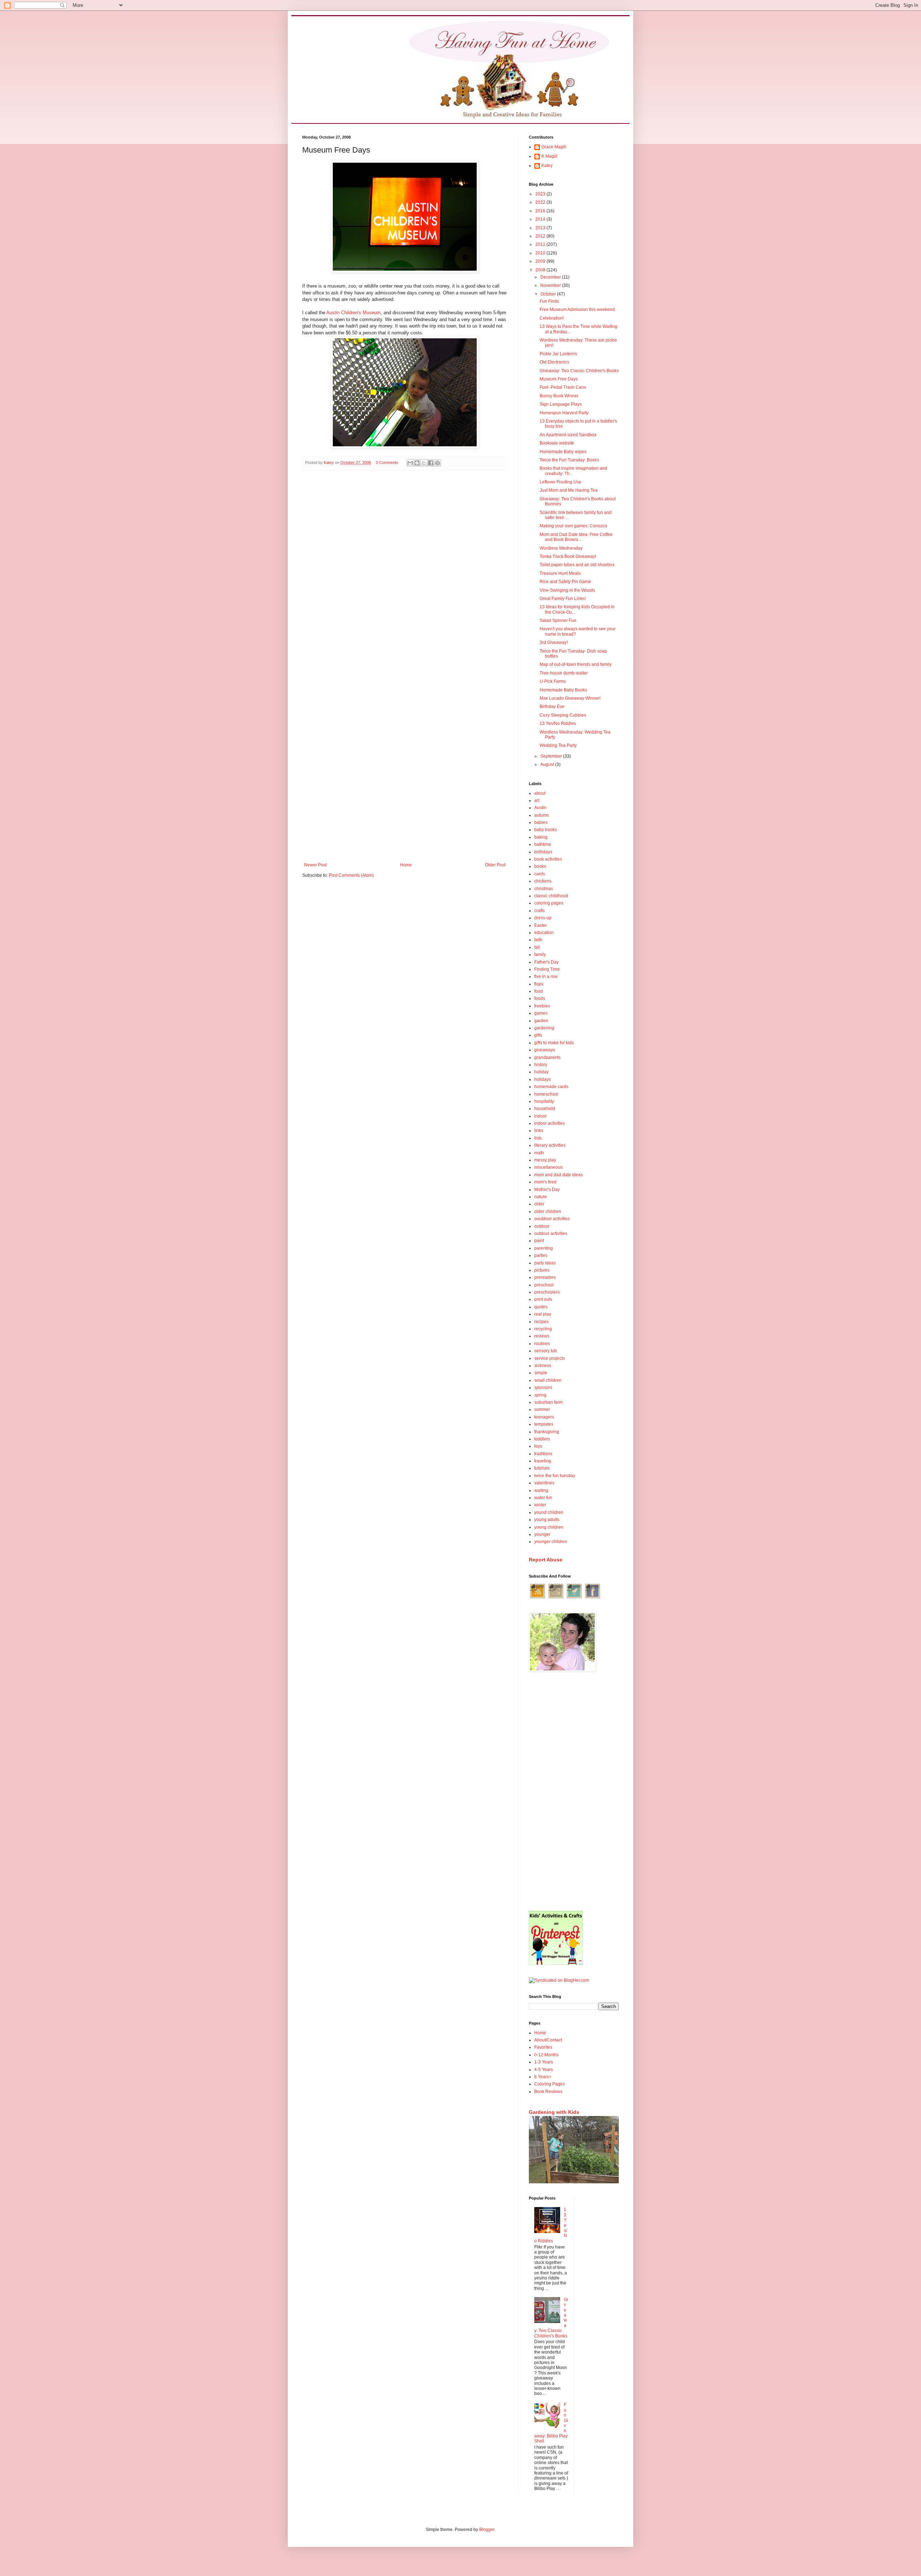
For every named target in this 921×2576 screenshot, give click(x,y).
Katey (547, 166)
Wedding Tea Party (558, 745)
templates (544, 1424)
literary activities (550, 1145)
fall (537, 947)
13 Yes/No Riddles (558, 723)
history (541, 1065)
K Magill (549, 156)
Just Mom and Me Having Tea (569, 490)
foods (540, 998)
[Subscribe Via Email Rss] (556, 1598)
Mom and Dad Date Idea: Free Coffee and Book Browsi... (576, 537)
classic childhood (551, 896)
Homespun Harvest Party (564, 413)
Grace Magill (554, 147)
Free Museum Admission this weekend (577, 310)
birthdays (543, 852)
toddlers (542, 1439)
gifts (538, 1035)
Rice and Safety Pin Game (565, 582)
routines (542, 1344)
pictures (542, 1270)
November (551, 285)
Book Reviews (548, 2092)
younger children (551, 1542)
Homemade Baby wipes (563, 452)
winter (540, 1505)
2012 (541, 236)
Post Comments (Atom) (351, 875)
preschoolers (547, 1292)
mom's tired (545, 1182)
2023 (541, 194)
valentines (544, 1483)
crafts (539, 911)
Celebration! (552, 318)
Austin (540, 808)
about (540, 793)
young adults (547, 1520)
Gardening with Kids (554, 2112)
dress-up (543, 918)
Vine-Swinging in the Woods (567, 590)
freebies (542, 1006)
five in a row (546, 976)
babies (541, 822)
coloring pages (549, 903)
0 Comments (387, 463)
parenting (544, 1248)
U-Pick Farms (553, 681)
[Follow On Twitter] (574, 1598)
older (539, 1204)
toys (538, 1446)
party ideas (545, 1263)
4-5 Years (544, 2070)
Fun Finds (549, 301)
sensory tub (546, 1351)
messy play (545, 1160)
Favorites (543, 2047)
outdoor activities (551, 1233)
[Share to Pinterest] (437, 463)
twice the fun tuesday (555, 1476)
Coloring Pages (550, 2084)
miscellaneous (548, 1167)
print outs (543, 1299)
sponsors (543, 1388)
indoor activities (550, 1123)
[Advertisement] (574, 1792)
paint (539, 1241)
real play (543, 1314)
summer (542, 1409)
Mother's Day (547, 1190)
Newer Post (315, 865)
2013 (541, 228)
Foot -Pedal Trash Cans (563, 387)
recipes (541, 1322)
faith (538, 940)
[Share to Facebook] (431, 463)
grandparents (547, 1057)
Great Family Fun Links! (563, 599)
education (544, 933)
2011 (541, 244)
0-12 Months (546, 2055)
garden (541, 1021)
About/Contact (548, 2040)
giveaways (545, 1050)
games (541, 1013)
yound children (549, 1512)
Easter (541, 925)
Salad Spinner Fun (558, 621)
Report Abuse (546, 1560)
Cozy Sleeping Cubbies (563, 715)
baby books (546, 830)
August (548, 764)
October (549, 294)
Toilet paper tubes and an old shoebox (577, 565)
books (540, 866)
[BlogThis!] (417, 463)
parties (541, 1255)
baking (541, 837)
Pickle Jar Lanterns (558, 354)
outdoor (542, 1226)
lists (538, 1138)
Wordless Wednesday (561, 548)
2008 (541, 270)
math (539, 1153)
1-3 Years (544, 2062)
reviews (542, 1336)
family (540, 955)
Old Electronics (554, 362)
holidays (543, 1079)
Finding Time (547, 969)
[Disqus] (405, 570)
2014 (541, 219)
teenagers (544, 1417)
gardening (544, 1028)
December (551, 277)
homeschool (546, 1094)
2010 (541, 253)
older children (548, 1212)
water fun (543, 1498)
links (539, 1131)
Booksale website (557, 443)
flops (539, 984)
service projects (550, 1358)
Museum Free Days (559, 379)
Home (406, 865)
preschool (544, 1285)
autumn (542, 815)
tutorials (542, 1468)
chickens (543, 881)
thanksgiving (547, 1432)
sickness (543, 1366)
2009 (541, 261)
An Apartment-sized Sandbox (568, 435)
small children (548, 1380)
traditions (543, 1454)
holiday (541, 1072)
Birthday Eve (552, 707)
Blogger (487, 2530)
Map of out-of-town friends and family (576, 664)
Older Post (495, 865)
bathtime (543, 844)
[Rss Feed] (537, 1598)
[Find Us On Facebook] (593, 1598)
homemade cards (551, 1087)
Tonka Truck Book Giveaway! (568, 556)
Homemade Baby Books (563, 690)
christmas (544, 889)
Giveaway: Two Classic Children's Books (579, 371)
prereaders (545, 1277)
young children (549, 1527)
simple (541, 1373)
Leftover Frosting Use (561, 482)
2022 (541, 202)
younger (542, 1534)
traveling (543, 1461)
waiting (541, 1490)
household (545, 1109)
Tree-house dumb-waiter (564, 673)
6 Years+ (543, 2077)
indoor (541, 1116)
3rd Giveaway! (554, 642)
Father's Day (546, 962)
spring (540, 1395)
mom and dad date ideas (559, 1175)
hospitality (544, 1101)
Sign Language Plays (561, 404)
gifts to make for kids (554, 1043)
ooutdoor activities (552, 1219)
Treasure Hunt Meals (560, 573)
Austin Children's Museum (353, 313)
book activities (548, 859)
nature (541, 1197)
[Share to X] (424, 463)
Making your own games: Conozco (573, 526)
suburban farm (548, 1402)
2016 (541, 211)
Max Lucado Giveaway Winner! (570, 698)
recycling (543, 1329)
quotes (541, 1307)
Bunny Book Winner (559, 396)
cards (540, 874)
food (539, 991)
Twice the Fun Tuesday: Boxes (569, 460)
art (537, 800)
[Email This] (410, 463)
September (552, 756)
